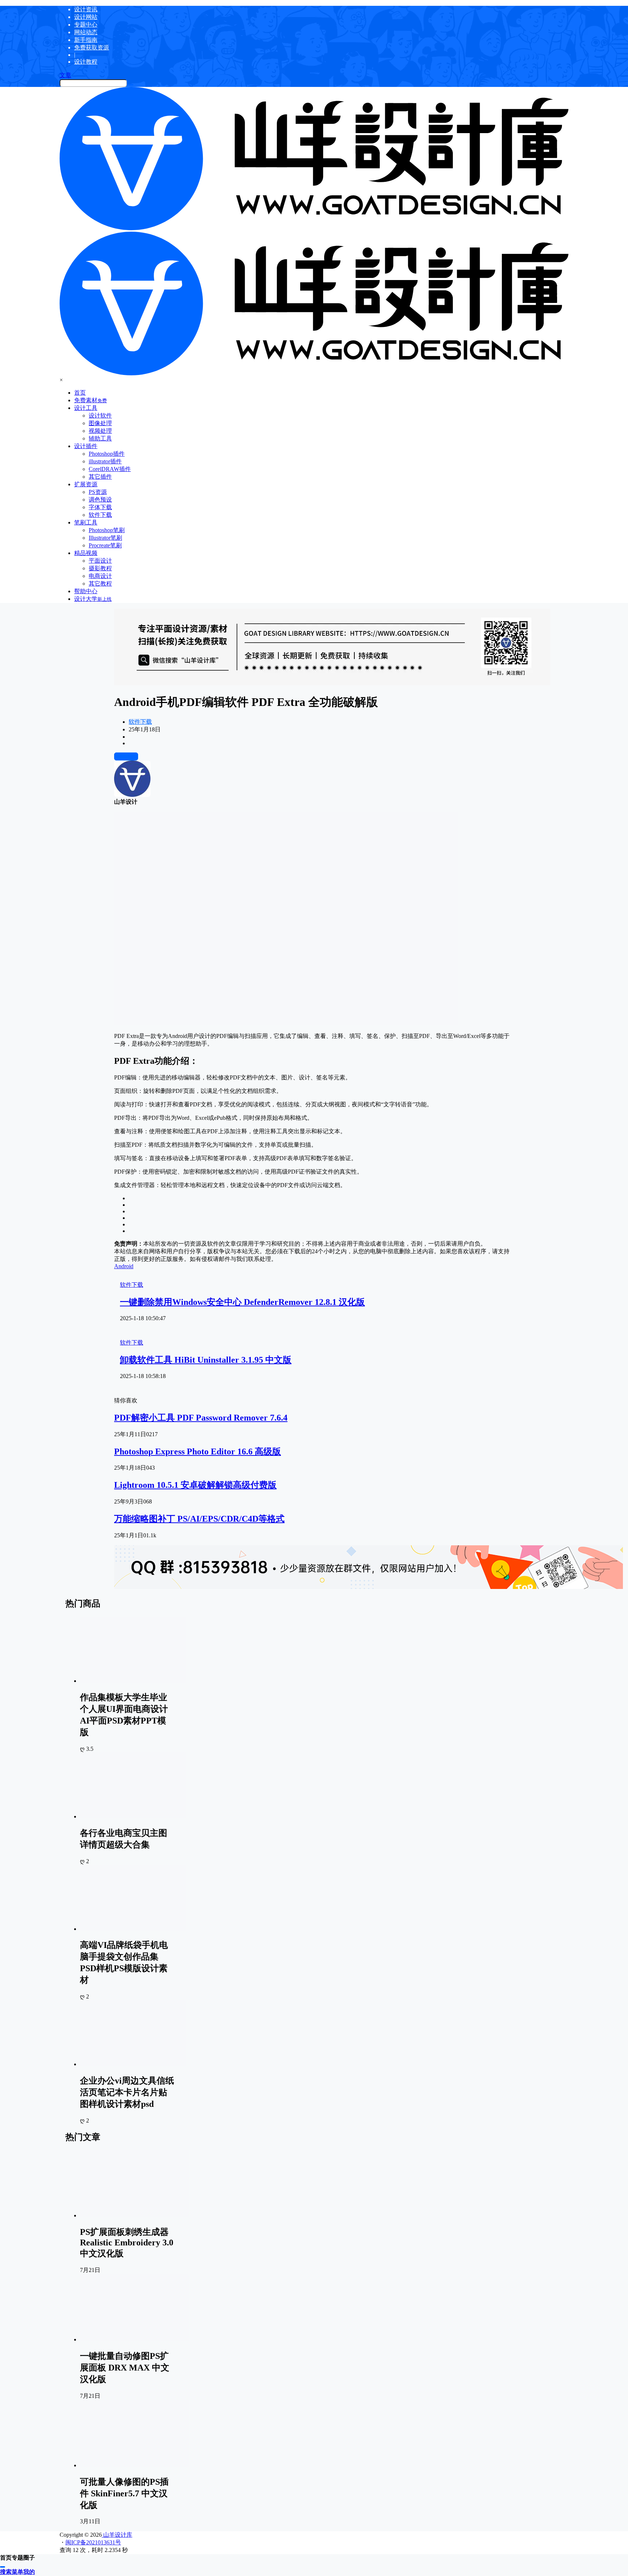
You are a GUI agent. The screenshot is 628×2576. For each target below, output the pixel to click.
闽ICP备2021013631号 (93, 2542)
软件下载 (140, 722)
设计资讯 (86, 9)
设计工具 (86, 408)
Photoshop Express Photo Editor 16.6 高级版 (198, 1451)
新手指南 (86, 40)
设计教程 (86, 62)
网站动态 (86, 32)
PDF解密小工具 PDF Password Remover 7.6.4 (201, 1418)
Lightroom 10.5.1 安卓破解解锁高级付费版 (195, 1485)
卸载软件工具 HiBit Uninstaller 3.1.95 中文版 (206, 1360)
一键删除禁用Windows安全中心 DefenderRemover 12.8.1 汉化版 (242, 1302)
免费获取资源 (92, 47)
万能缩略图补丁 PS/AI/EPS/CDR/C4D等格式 (199, 1519)
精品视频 (86, 553)
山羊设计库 (117, 2535)
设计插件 (86, 446)
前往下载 (126, 756)
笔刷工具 (86, 522)
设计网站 (86, 17)
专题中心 (86, 25)
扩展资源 (86, 484)
